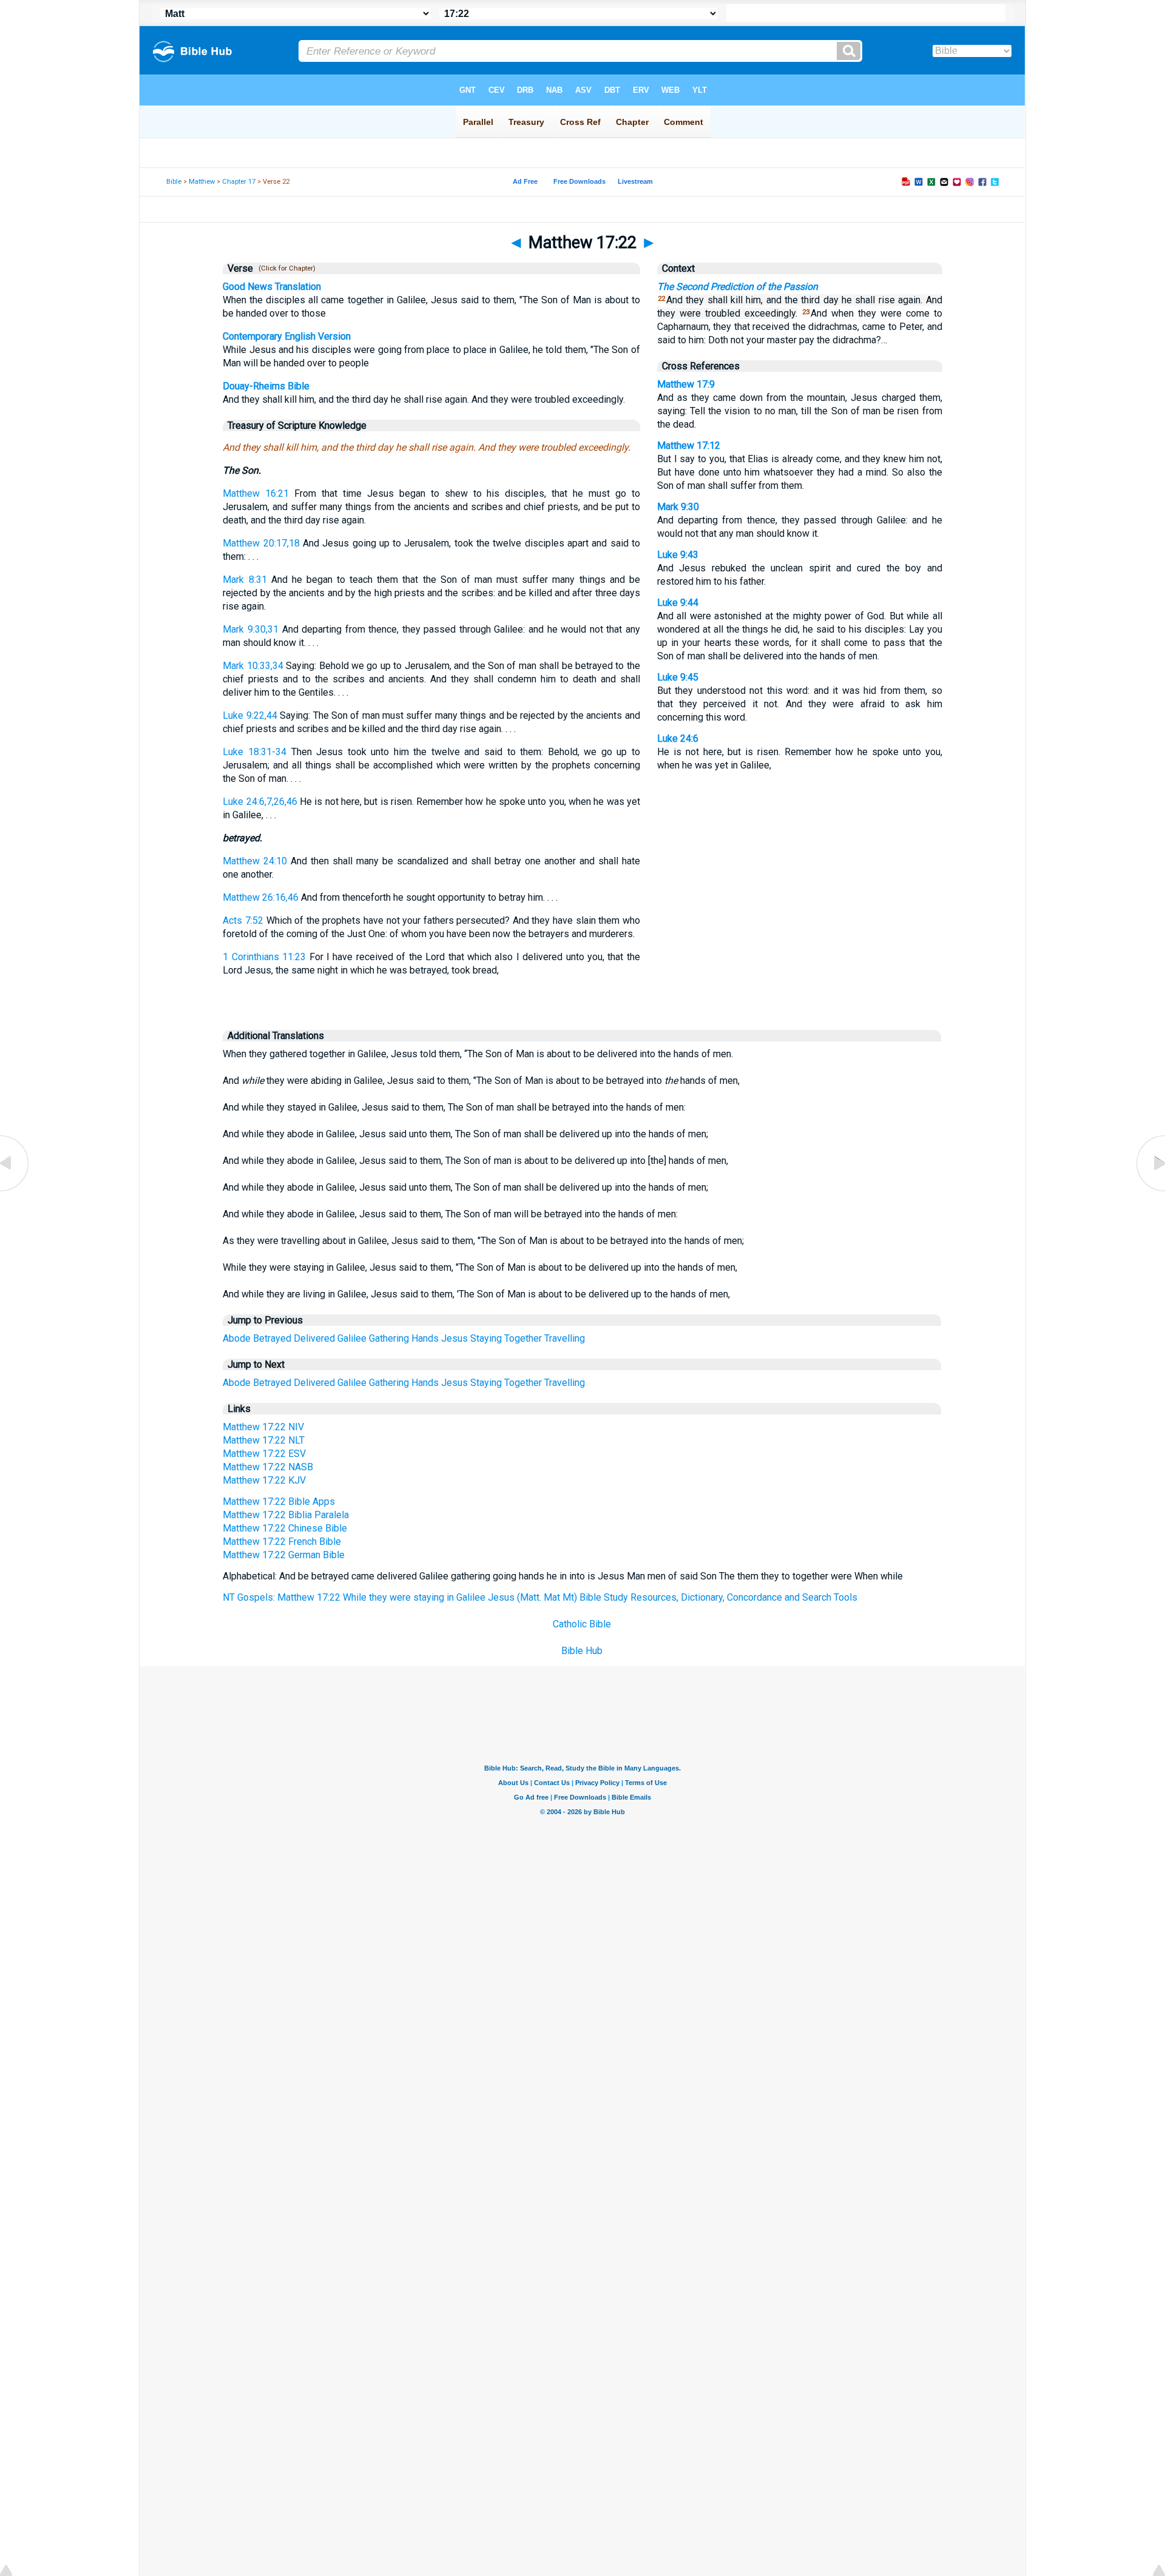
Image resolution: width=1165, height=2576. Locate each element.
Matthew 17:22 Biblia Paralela (286, 1515)
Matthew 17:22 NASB (268, 1467)
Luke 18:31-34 (255, 752)
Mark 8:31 (245, 580)
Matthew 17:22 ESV (264, 1454)
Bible (174, 182)
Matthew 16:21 (256, 493)
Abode (237, 1338)
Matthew (202, 182)
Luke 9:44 (678, 603)
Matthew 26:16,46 (261, 897)
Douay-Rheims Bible (266, 386)
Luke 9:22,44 (250, 715)
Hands (425, 1338)
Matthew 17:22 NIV (263, 1427)
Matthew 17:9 (686, 384)
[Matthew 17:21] (15, 1191)
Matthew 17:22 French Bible (282, 1542)
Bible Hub (582, 1651)
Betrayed (272, 1338)
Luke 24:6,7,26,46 (260, 802)
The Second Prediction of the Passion (738, 287)
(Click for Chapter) (285, 268)
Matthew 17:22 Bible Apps (279, 1502)
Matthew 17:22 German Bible (284, 1555)
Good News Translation (272, 287)
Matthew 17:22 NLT (264, 1440)
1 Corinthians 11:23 (264, 957)
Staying (486, 1338)
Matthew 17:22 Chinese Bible (285, 1528)
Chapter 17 (239, 182)
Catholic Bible (582, 1624)
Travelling (565, 1338)
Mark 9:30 (678, 507)
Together (523, 1338)
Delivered (314, 1338)
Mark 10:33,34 (253, 666)
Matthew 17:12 (689, 446)
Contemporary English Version (287, 336)
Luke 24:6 (678, 738)
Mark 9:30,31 (251, 629)
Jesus (454, 1338)
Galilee (352, 1338)
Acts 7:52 (243, 920)
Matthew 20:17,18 (261, 543)
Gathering (389, 1338)
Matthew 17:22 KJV (264, 1480)
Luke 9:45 (678, 677)
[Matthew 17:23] (1150, 1191)
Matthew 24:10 (255, 861)
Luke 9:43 (678, 555)
